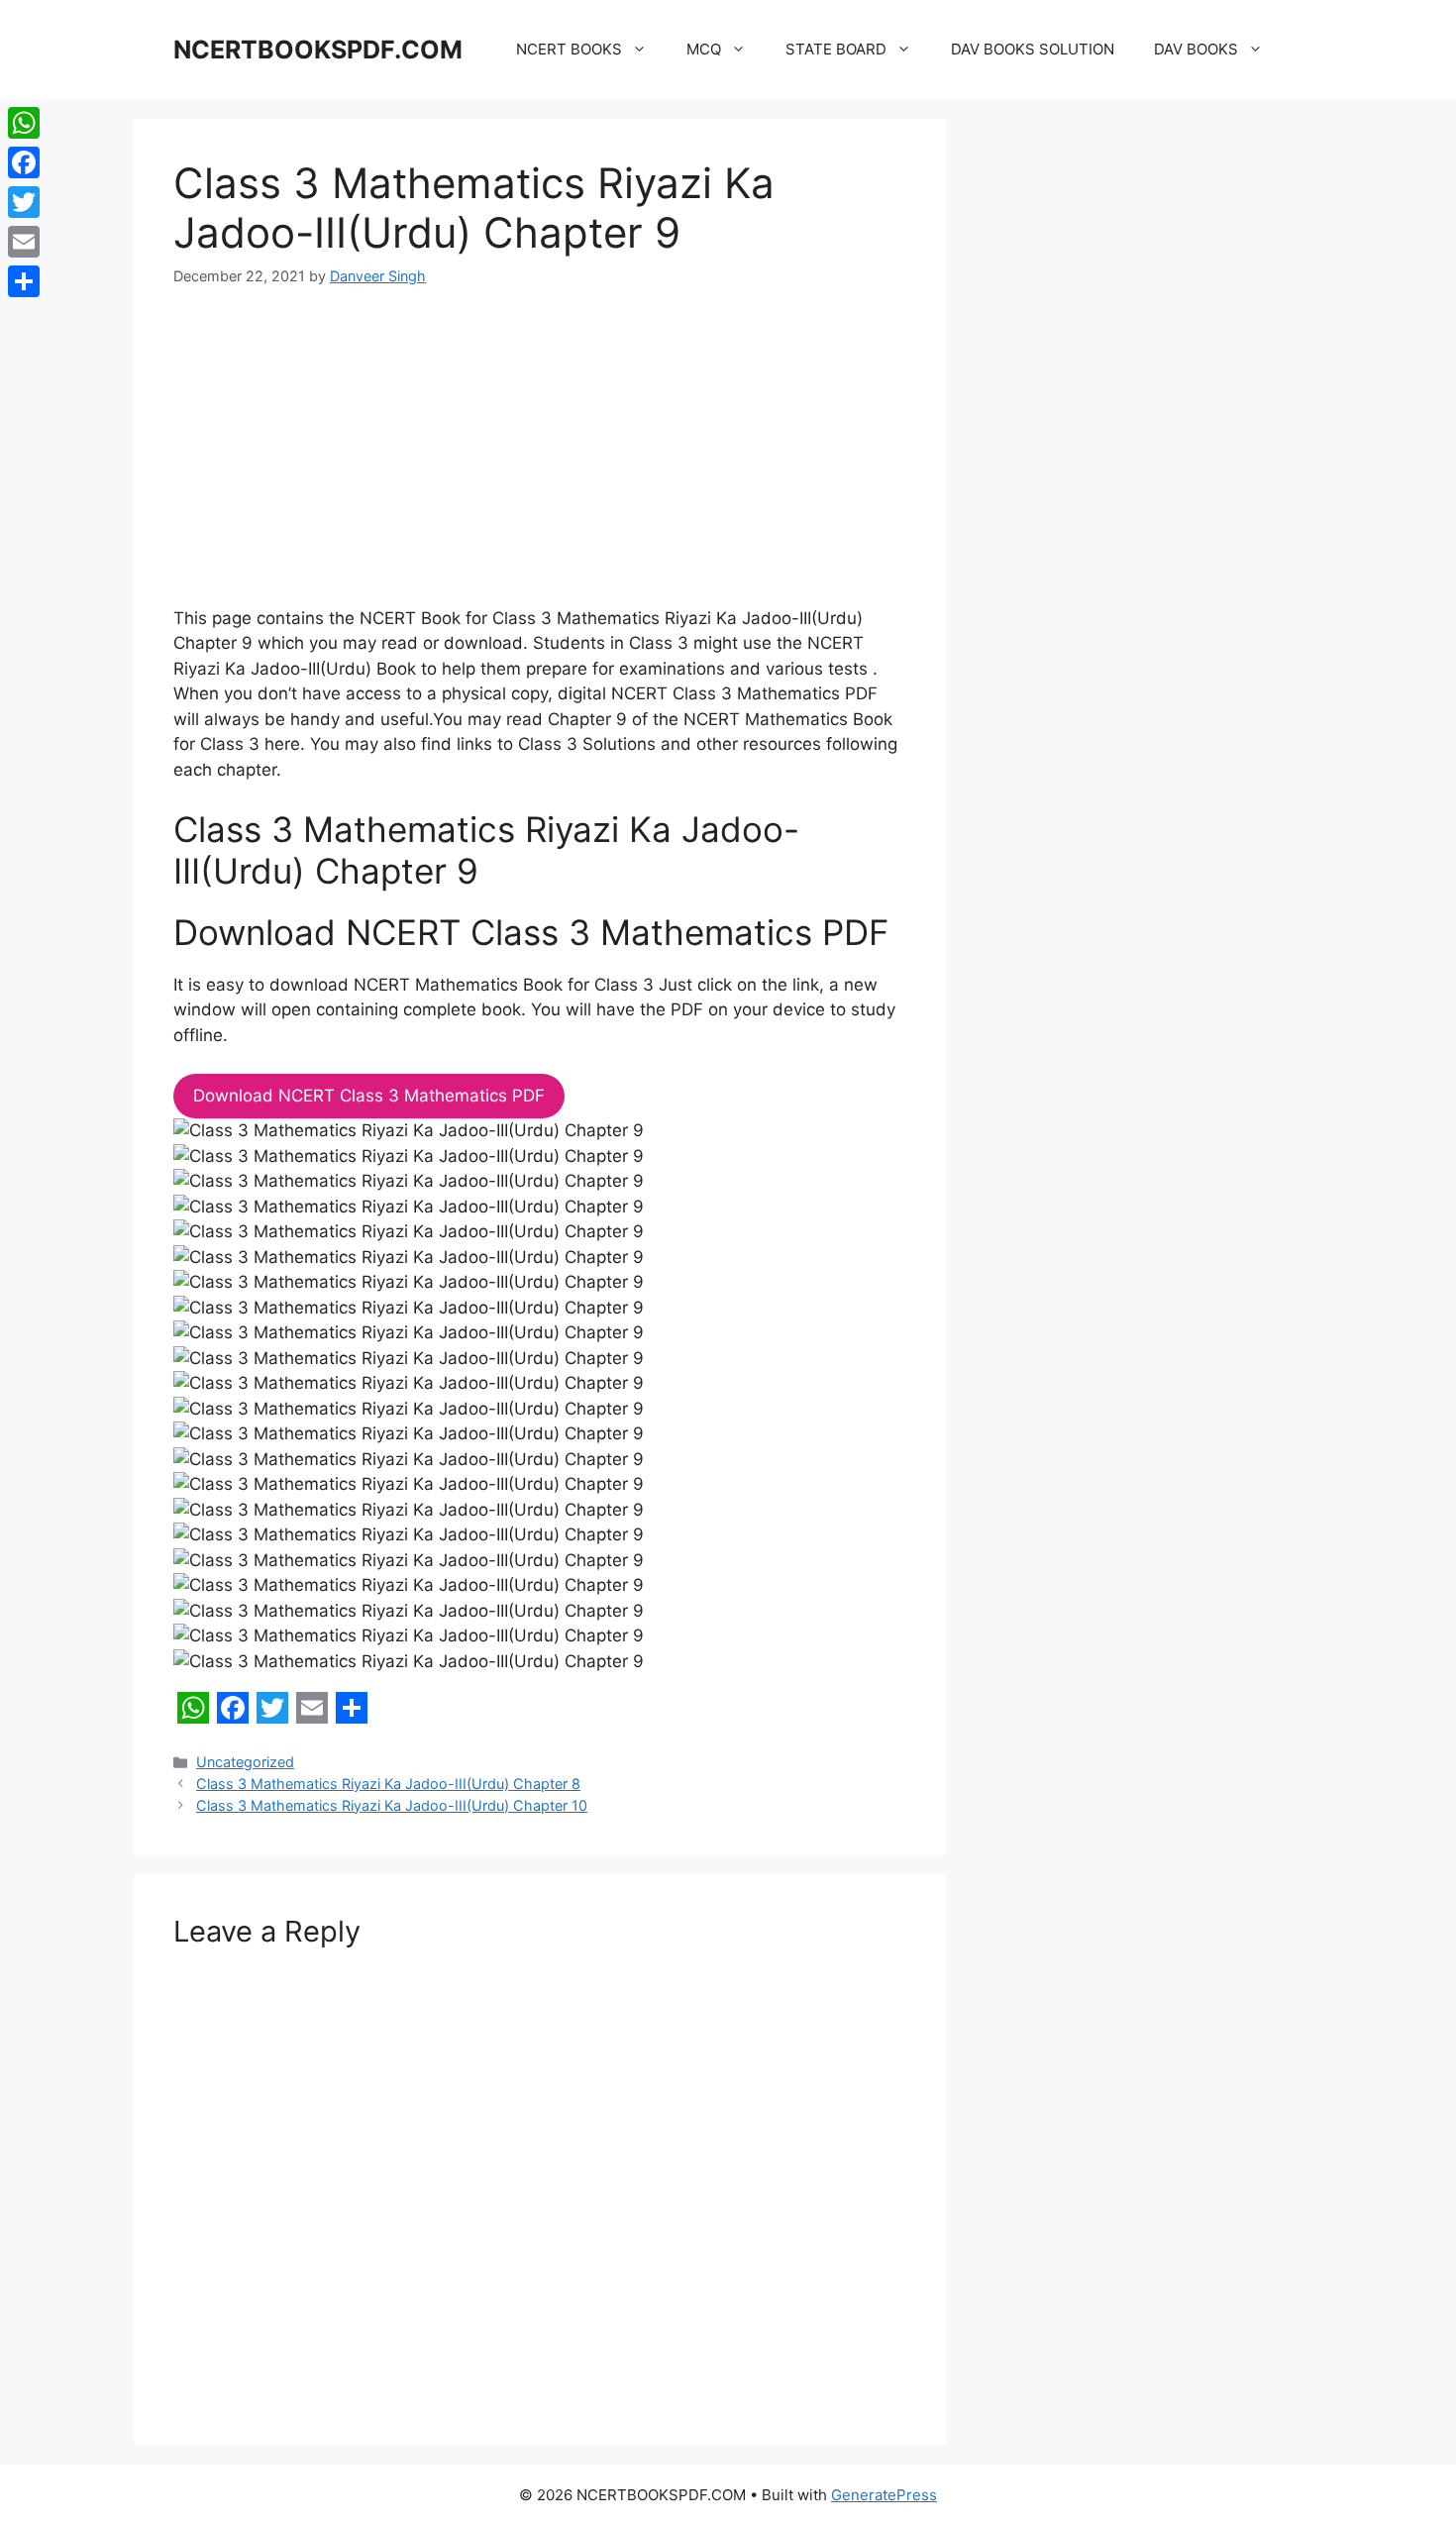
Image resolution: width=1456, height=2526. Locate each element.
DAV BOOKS (1196, 49)
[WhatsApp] (24, 123)
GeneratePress (884, 2495)
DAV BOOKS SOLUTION (1033, 49)
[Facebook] (24, 162)
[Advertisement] (540, 460)
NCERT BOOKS (569, 49)
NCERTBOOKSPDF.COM (318, 50)
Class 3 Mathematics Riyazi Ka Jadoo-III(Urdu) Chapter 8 (388, 1784)
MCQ (704, 49)
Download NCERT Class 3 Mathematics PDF (369, 1096)
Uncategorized (245, 1762)
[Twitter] (24, 202)
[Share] (24, 281)
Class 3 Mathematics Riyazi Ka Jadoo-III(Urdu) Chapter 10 (392, 1805)
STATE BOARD (836, 49)
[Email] (24, 242)
